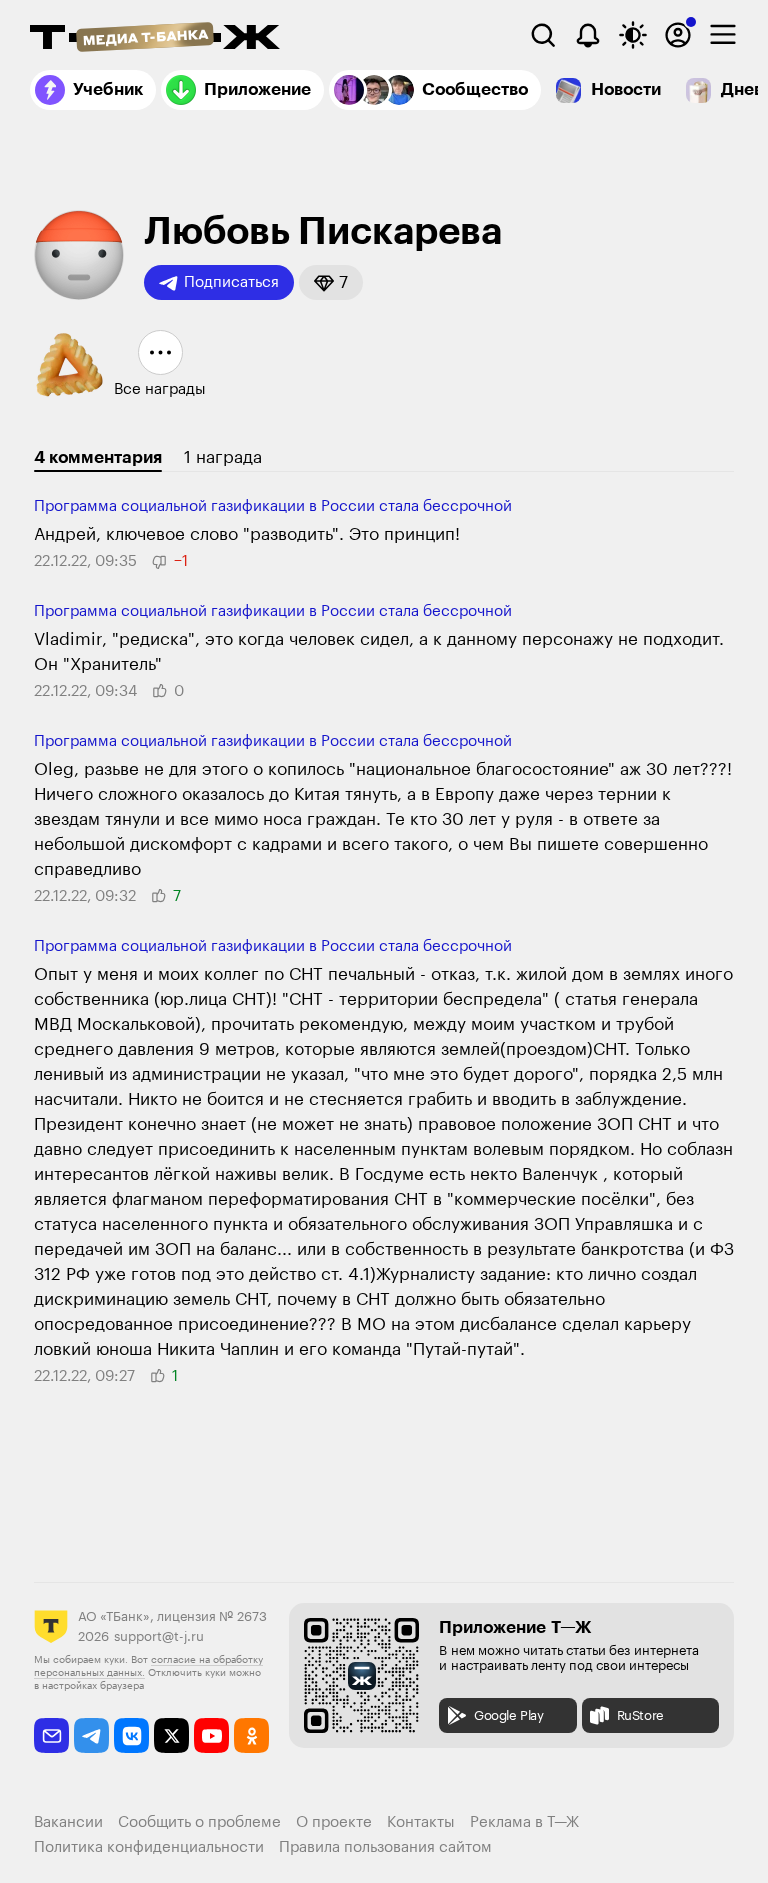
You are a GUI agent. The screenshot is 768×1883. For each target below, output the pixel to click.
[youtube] (211, 1735)
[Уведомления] (588, 35)
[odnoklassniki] (251, 1735)
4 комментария (98, 457)
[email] (51, 1735)
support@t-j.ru (159, 1636)
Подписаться (231, 282)
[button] (331, 282)
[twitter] (171, 1735)
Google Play (509, 1715)
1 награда (223, 457)
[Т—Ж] (155, 39)
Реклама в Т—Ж (524, 1822)
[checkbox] (723, 35)
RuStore (640, 1715)
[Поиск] (543, 35)
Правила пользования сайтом (385, 1847)
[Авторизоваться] (678, 35)
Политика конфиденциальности (149, 1847)
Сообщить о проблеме (199, 1822)
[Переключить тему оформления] (633, 35)
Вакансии (68, 1822)
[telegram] (91, 1735)
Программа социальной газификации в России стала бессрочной (273, 506)
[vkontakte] (131, 1735)
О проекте (334, 1822)
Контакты (421, 1822)
